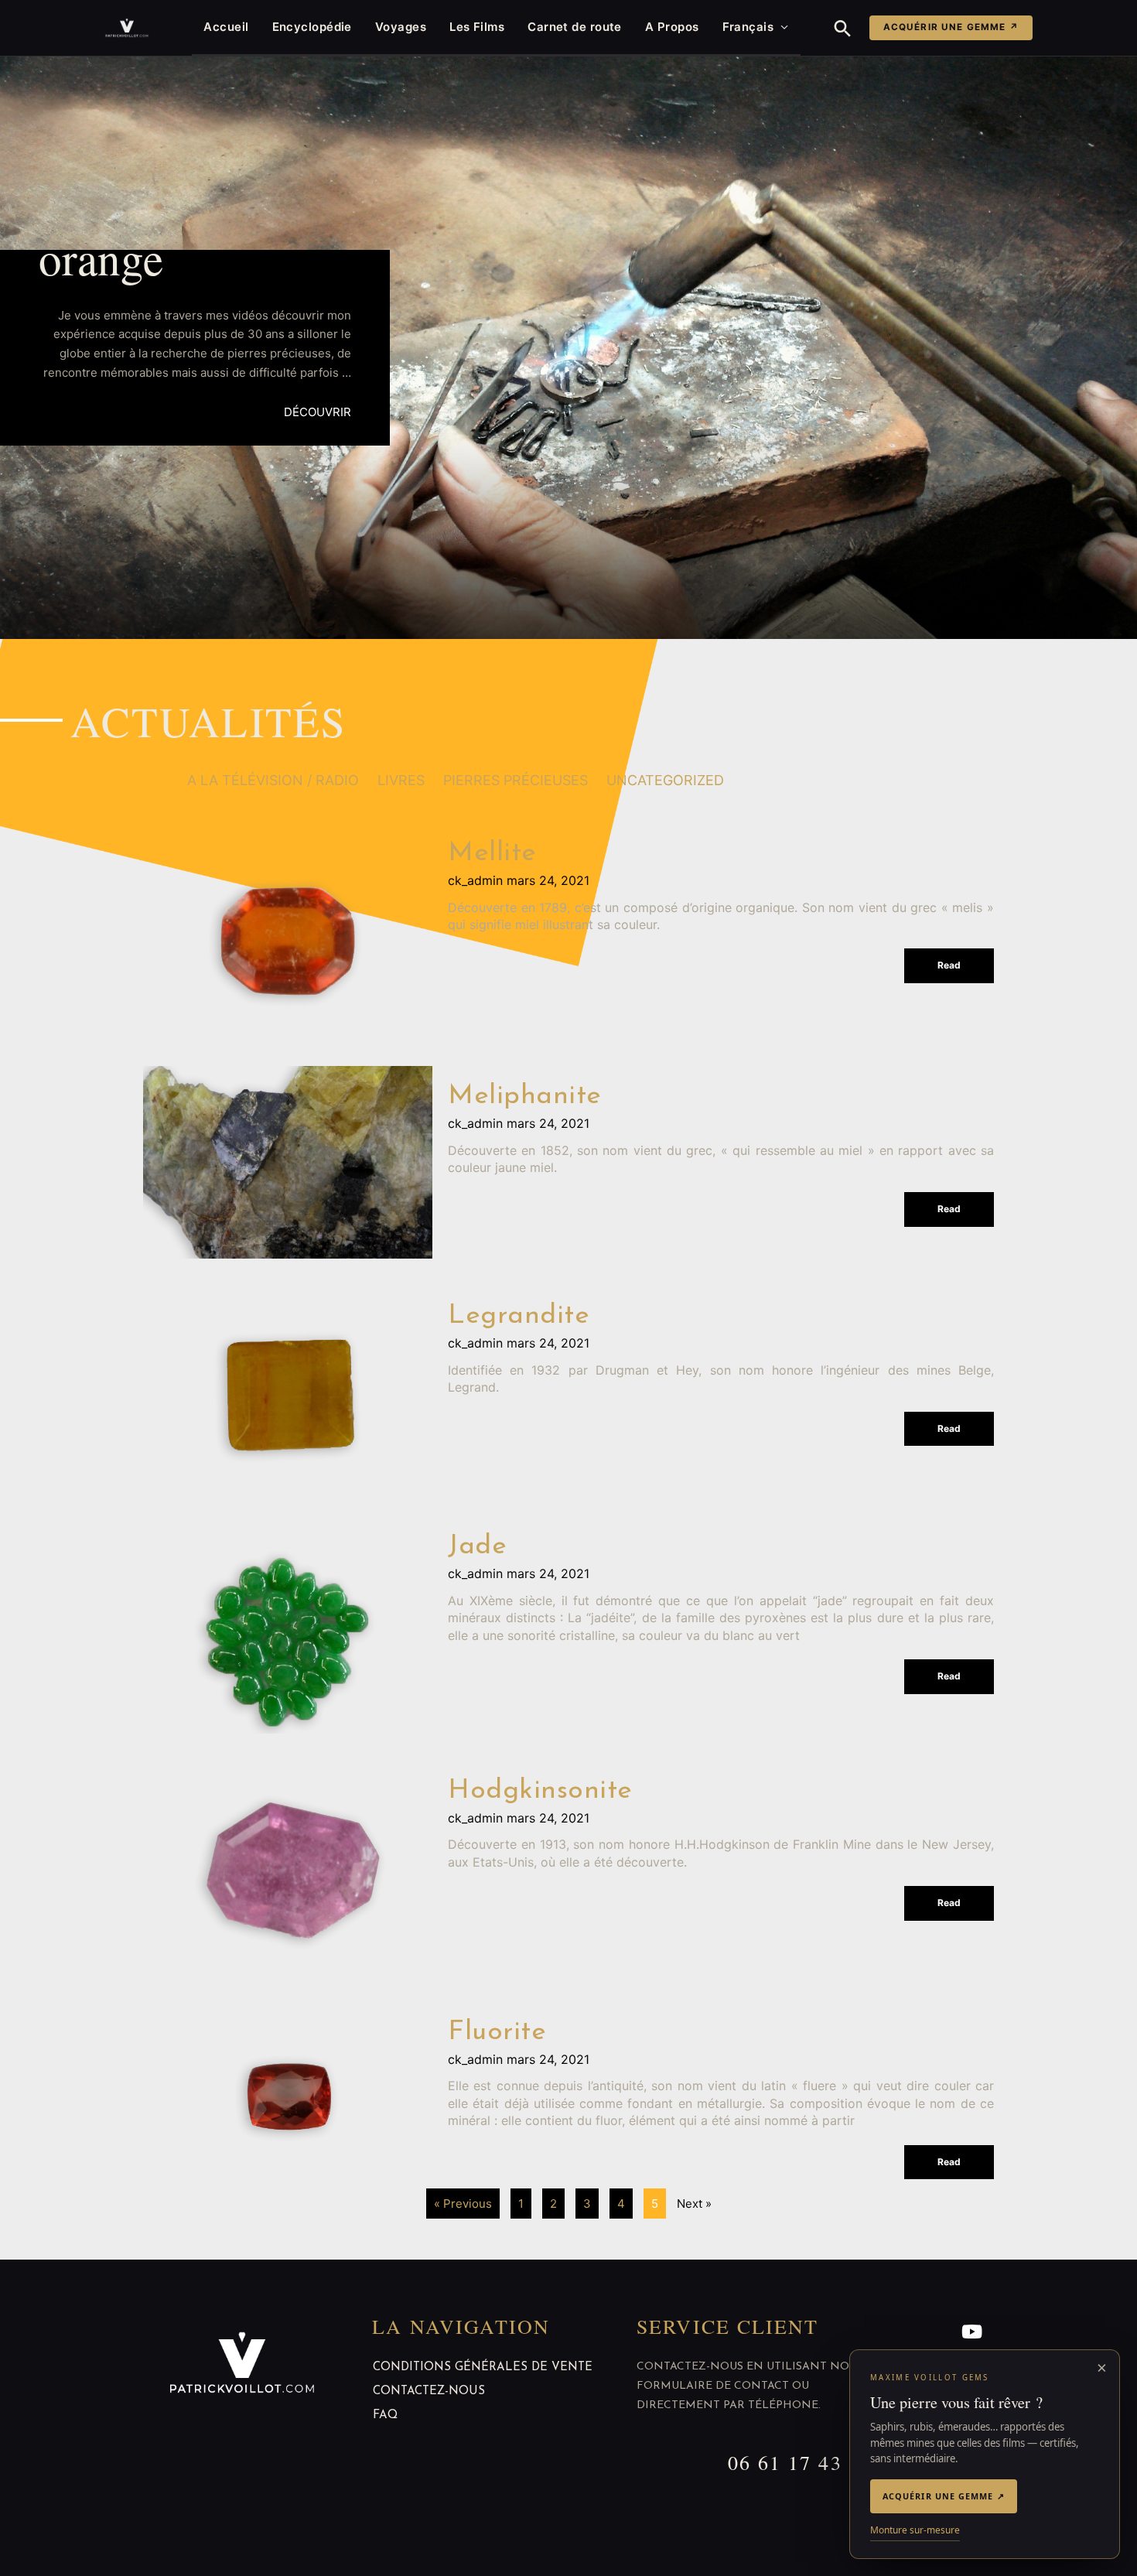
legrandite (519, 1316)
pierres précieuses (516, 780)
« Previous (463, 2204)
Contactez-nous (429, 2392)
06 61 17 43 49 (800, 2462)
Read (949, 965)
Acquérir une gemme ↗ (951, 27)
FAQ (385, 2415)
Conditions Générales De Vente (483, 2368)
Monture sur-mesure (915, 2530)
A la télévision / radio (273, 780)
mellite (492, 854)
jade (477, 1547)
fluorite (497, 2033)
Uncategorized (665, 780)
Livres (401, 780)
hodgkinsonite (540, 1791)
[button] (843, 28)
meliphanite (525, 1097)
